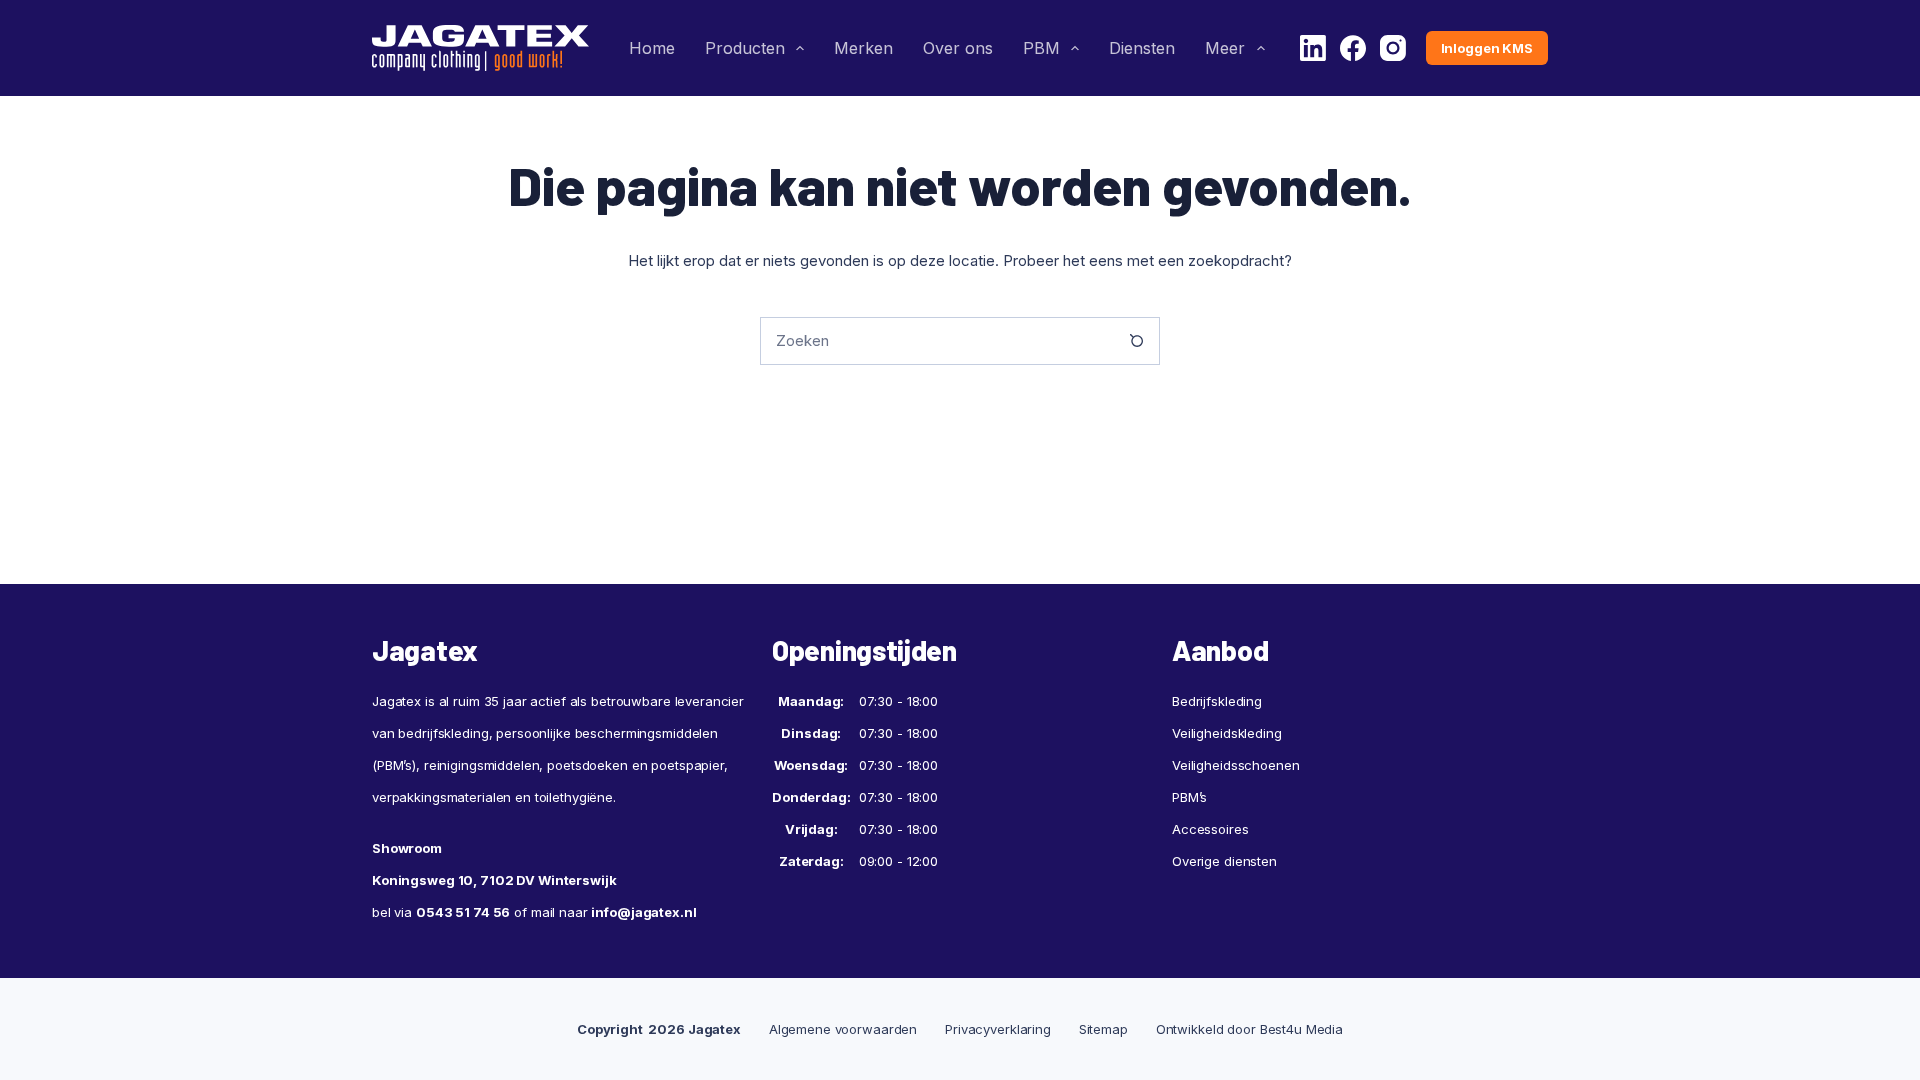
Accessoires (1210, 829)
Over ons (958, 48)
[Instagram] (1393, 48)
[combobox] (937, 341)
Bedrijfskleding (1217, 701)
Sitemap (1103, 1029)
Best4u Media (1301, 1029)
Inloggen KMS (1487, 48)
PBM (1041, 48)
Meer (1225, 48)
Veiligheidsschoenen (1236, 765)
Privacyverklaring (998, 1029)
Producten (745, 48)
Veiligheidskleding (1227, 733)
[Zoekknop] (1136, 341)
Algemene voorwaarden (843, 1029)
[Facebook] (1353, 48)
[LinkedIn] (1313, 48)
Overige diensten (1224, 861)
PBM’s (1189, 797)
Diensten (1142, 48)
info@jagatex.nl (643, 912)
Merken (863, 48)
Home (652, 48)
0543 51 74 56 (463, 912)
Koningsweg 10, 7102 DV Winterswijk (494, 880)
